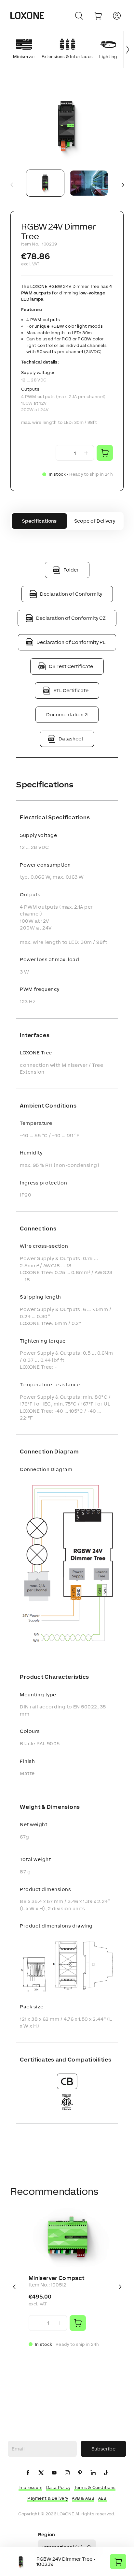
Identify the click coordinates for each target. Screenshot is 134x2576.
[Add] (78, 2323)
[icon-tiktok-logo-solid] (106, 2473)
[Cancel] (79, 16)
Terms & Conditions (95, 2487)
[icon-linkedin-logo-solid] (93, 2473)
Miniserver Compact (56, 2278)
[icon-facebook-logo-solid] (28, 2473)
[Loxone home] (27, 16)
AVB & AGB (83, 2498)
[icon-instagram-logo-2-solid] (67, 2473)
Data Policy (58, 2487)
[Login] (117, 16)
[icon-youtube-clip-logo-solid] (54, 2473)
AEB (102, 2498)
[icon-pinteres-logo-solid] (80, 2473)
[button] (67, 127)
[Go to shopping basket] (98, 16)
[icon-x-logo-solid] (41, 2473)
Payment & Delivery (48, 2498)
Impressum (31, 2487)
